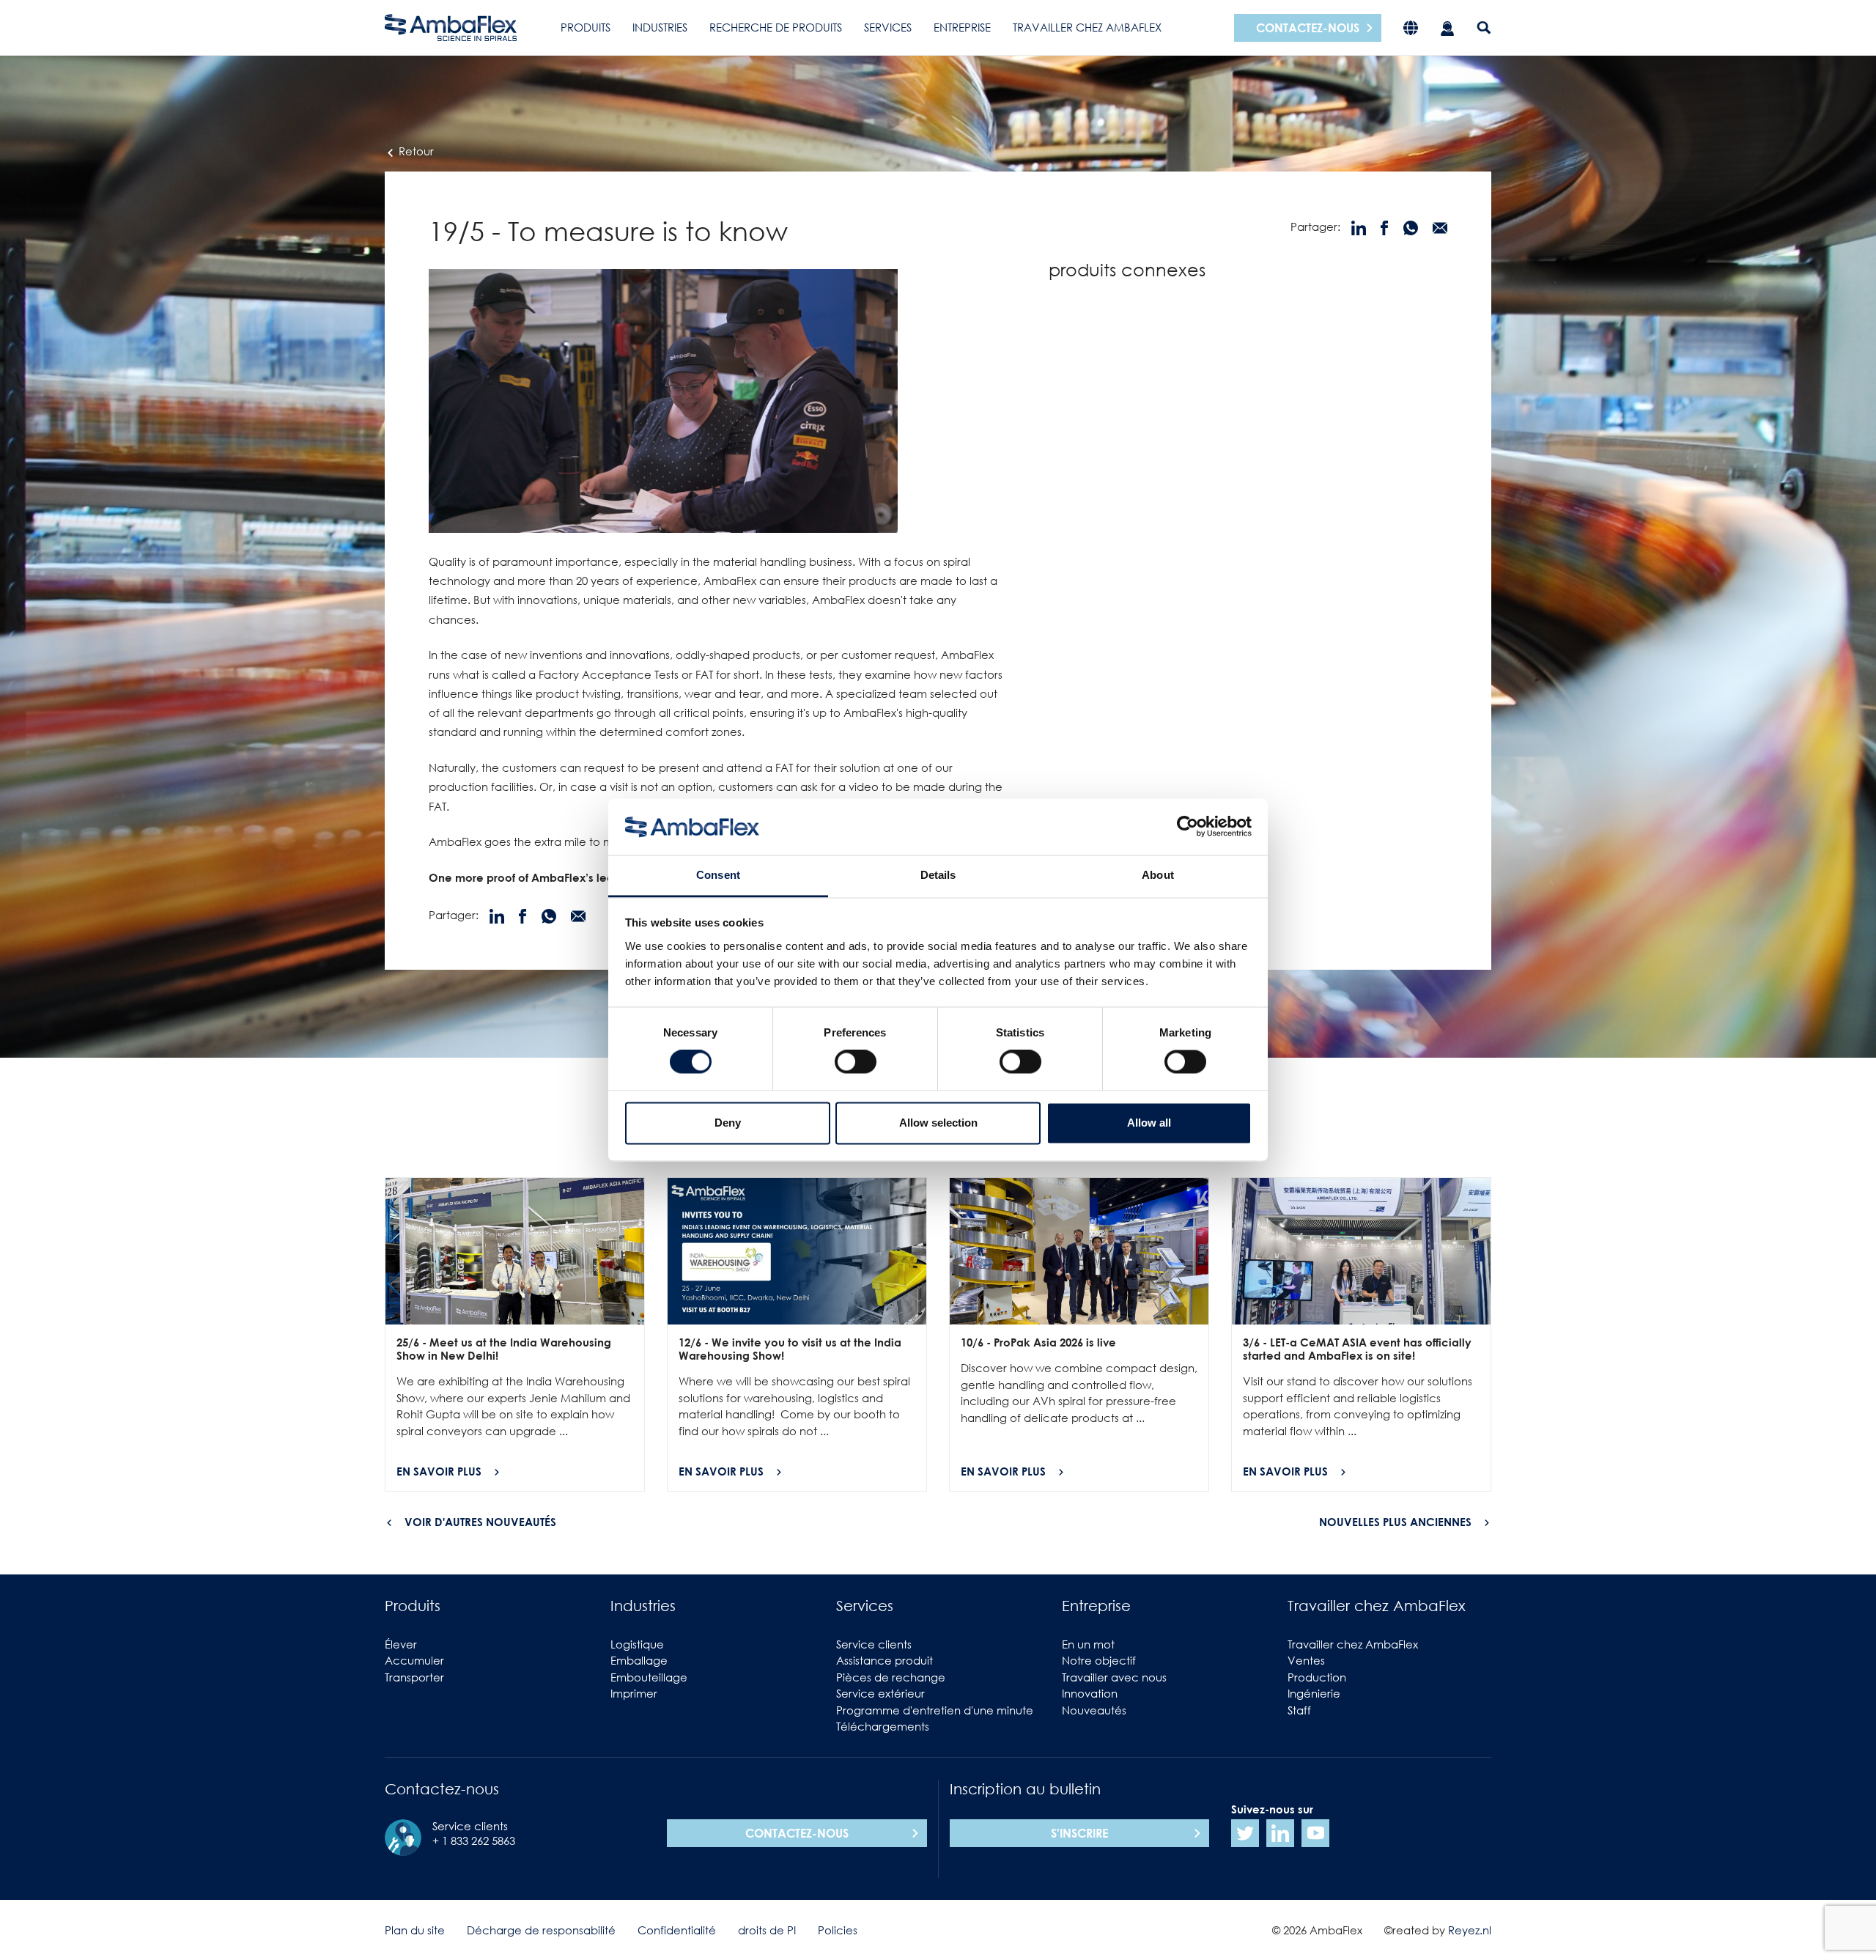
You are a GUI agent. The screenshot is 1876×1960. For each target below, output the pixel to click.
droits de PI (767, 1930)
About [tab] (1158, 875)
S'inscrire (1079, 1833)
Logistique (637, 1644)
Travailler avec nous (1114, 1677)
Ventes (1306, 1660)
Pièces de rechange (891, 1677)
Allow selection (938, 1123)
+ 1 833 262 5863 (474, 1841)
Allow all (1149, 1123)
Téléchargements (883, 1726)
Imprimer (634, 1693)
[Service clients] (1447, 27)
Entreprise (962, 27)
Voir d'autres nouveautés (480, 1522)
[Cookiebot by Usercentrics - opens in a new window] (1188, 827)
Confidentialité (677, 1930)
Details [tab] (938, 875)
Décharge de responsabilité (541, 1930)
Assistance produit (885, 1660)
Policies (838, 1930)
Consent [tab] (718, 875)
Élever (401, 1644)
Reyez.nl (1470, 1930)
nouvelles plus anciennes (1395, 1522)
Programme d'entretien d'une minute (935, 1710)
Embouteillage (649, 1677)
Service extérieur (880, 1693)
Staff (1299, 1710)
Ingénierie (1314, 1693)
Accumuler (414, 1660)
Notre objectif (1099, 1660)
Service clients (874, 1644)
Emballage (639, 1660)
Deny (728, 1123)
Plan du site (415, 1930)
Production (1317, 1677)
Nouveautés (1094, 1710)
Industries (660, 27)
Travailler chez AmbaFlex (1087, 27)
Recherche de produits (776, 27)
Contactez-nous (1308, 28)
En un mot (1088, 1644)
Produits (586, 27)
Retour (415, 151)
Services (888, 27)
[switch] (856, 1062)
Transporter (414, 1677)
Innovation (1090, 1693)
